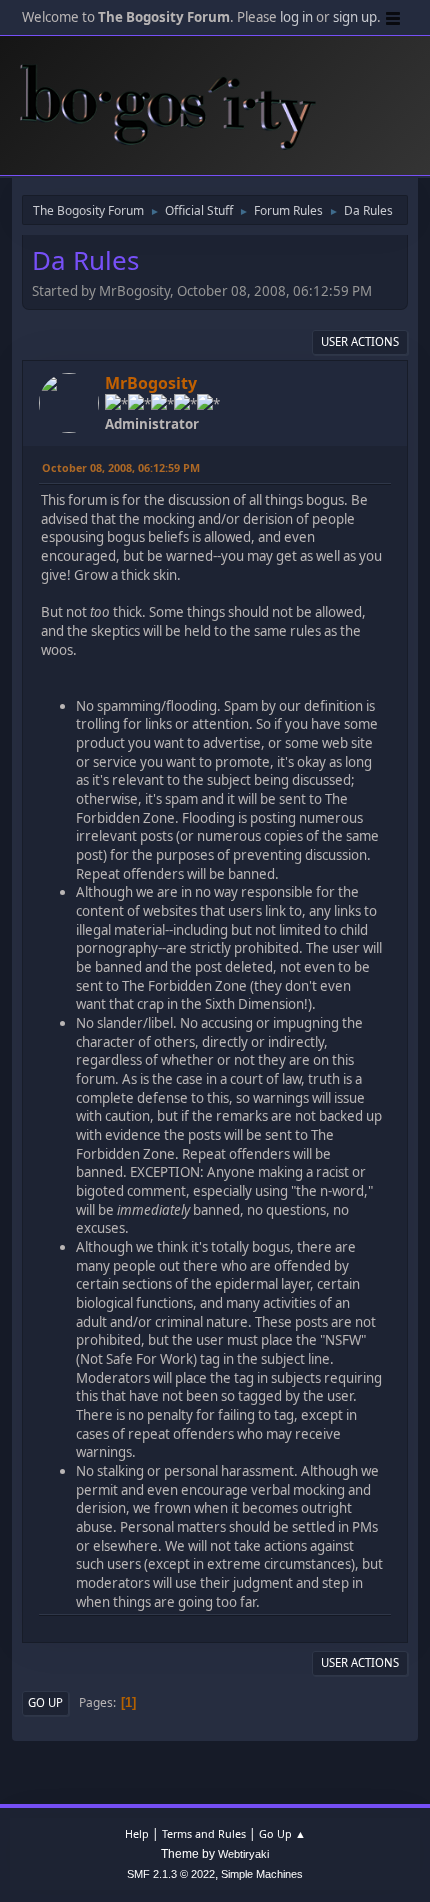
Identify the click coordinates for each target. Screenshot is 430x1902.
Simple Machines (262, 1874)
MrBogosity (151, 383)
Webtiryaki (243, 1854)
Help (137, 1833)
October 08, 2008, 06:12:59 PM (121, 467)
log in (296, 17)
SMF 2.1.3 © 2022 (171, 1874)
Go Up (45, 1702)
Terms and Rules (204, 1833)
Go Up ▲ (282, 1833)
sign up (355, 17)
